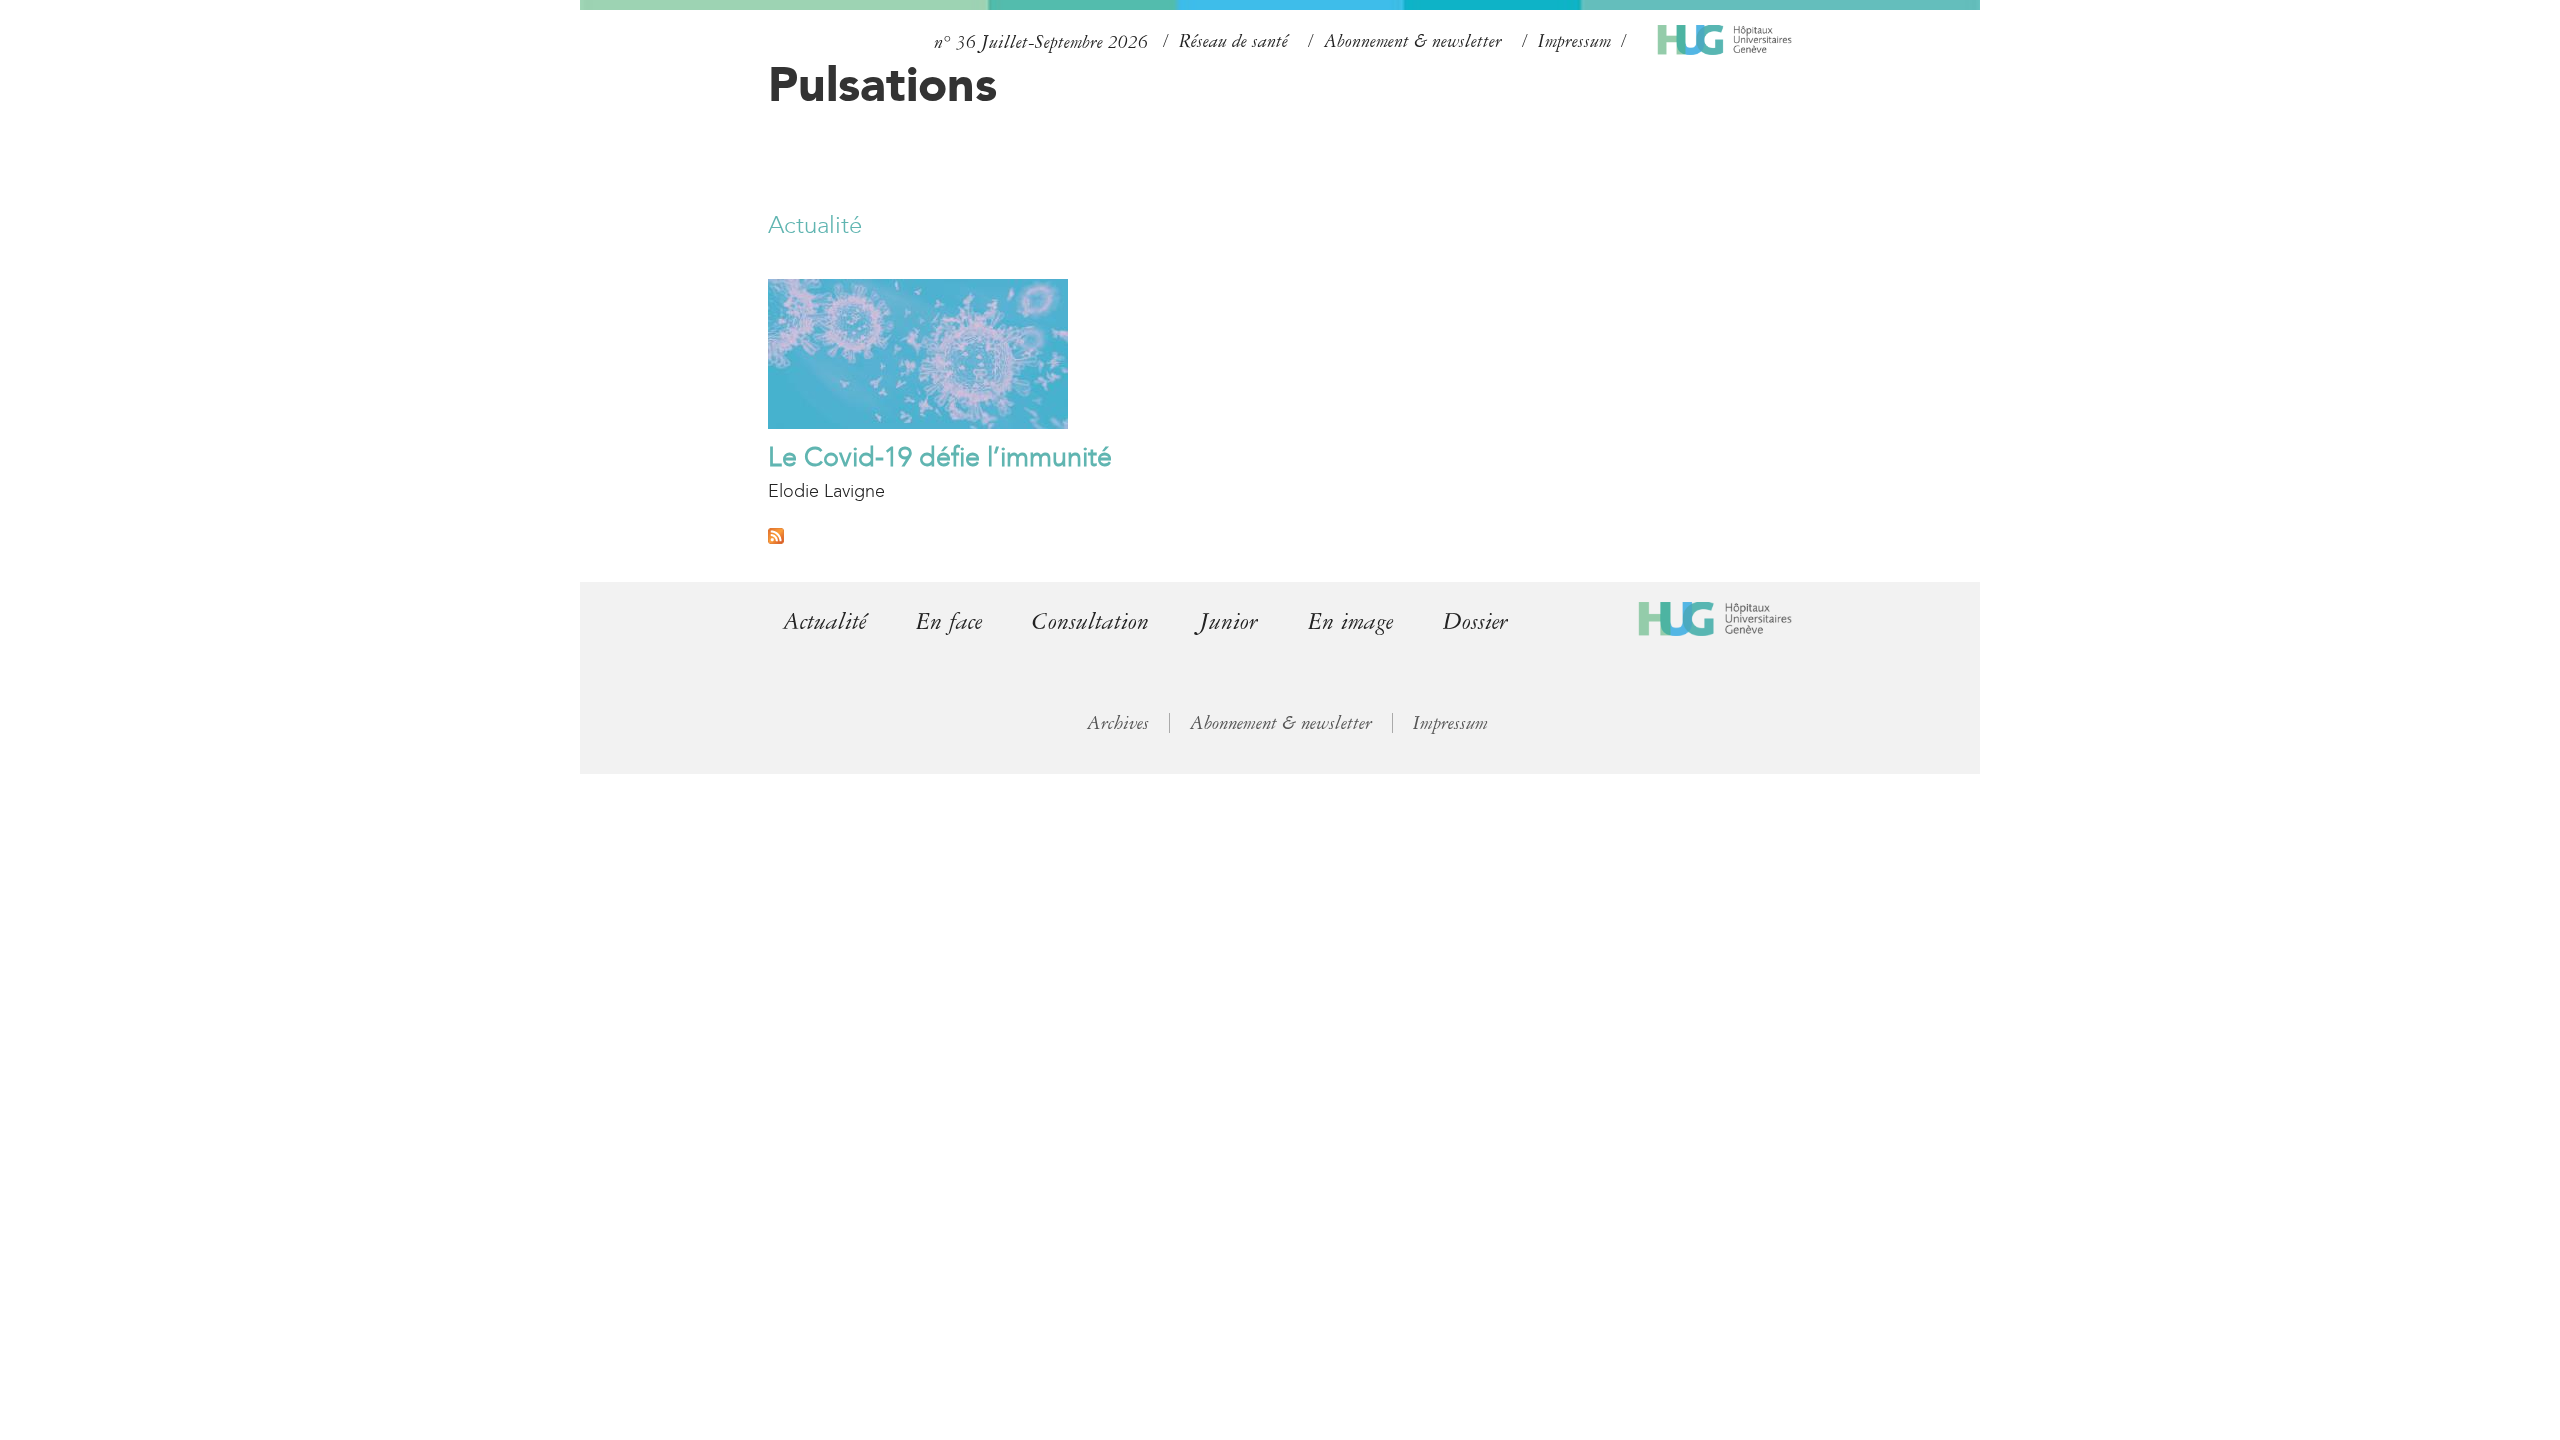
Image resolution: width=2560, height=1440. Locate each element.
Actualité (815, 225)
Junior (1228, 621)
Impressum (1574, 41)
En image (1350, 621)
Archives (1118, 723)
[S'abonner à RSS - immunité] (776, 538)
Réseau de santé (1233, 41)
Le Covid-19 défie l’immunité (940, 457)
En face (949, 621)
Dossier (1475, 621)
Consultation (1090, 621)
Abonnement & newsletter (1413, 41)
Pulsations (882, 84)
